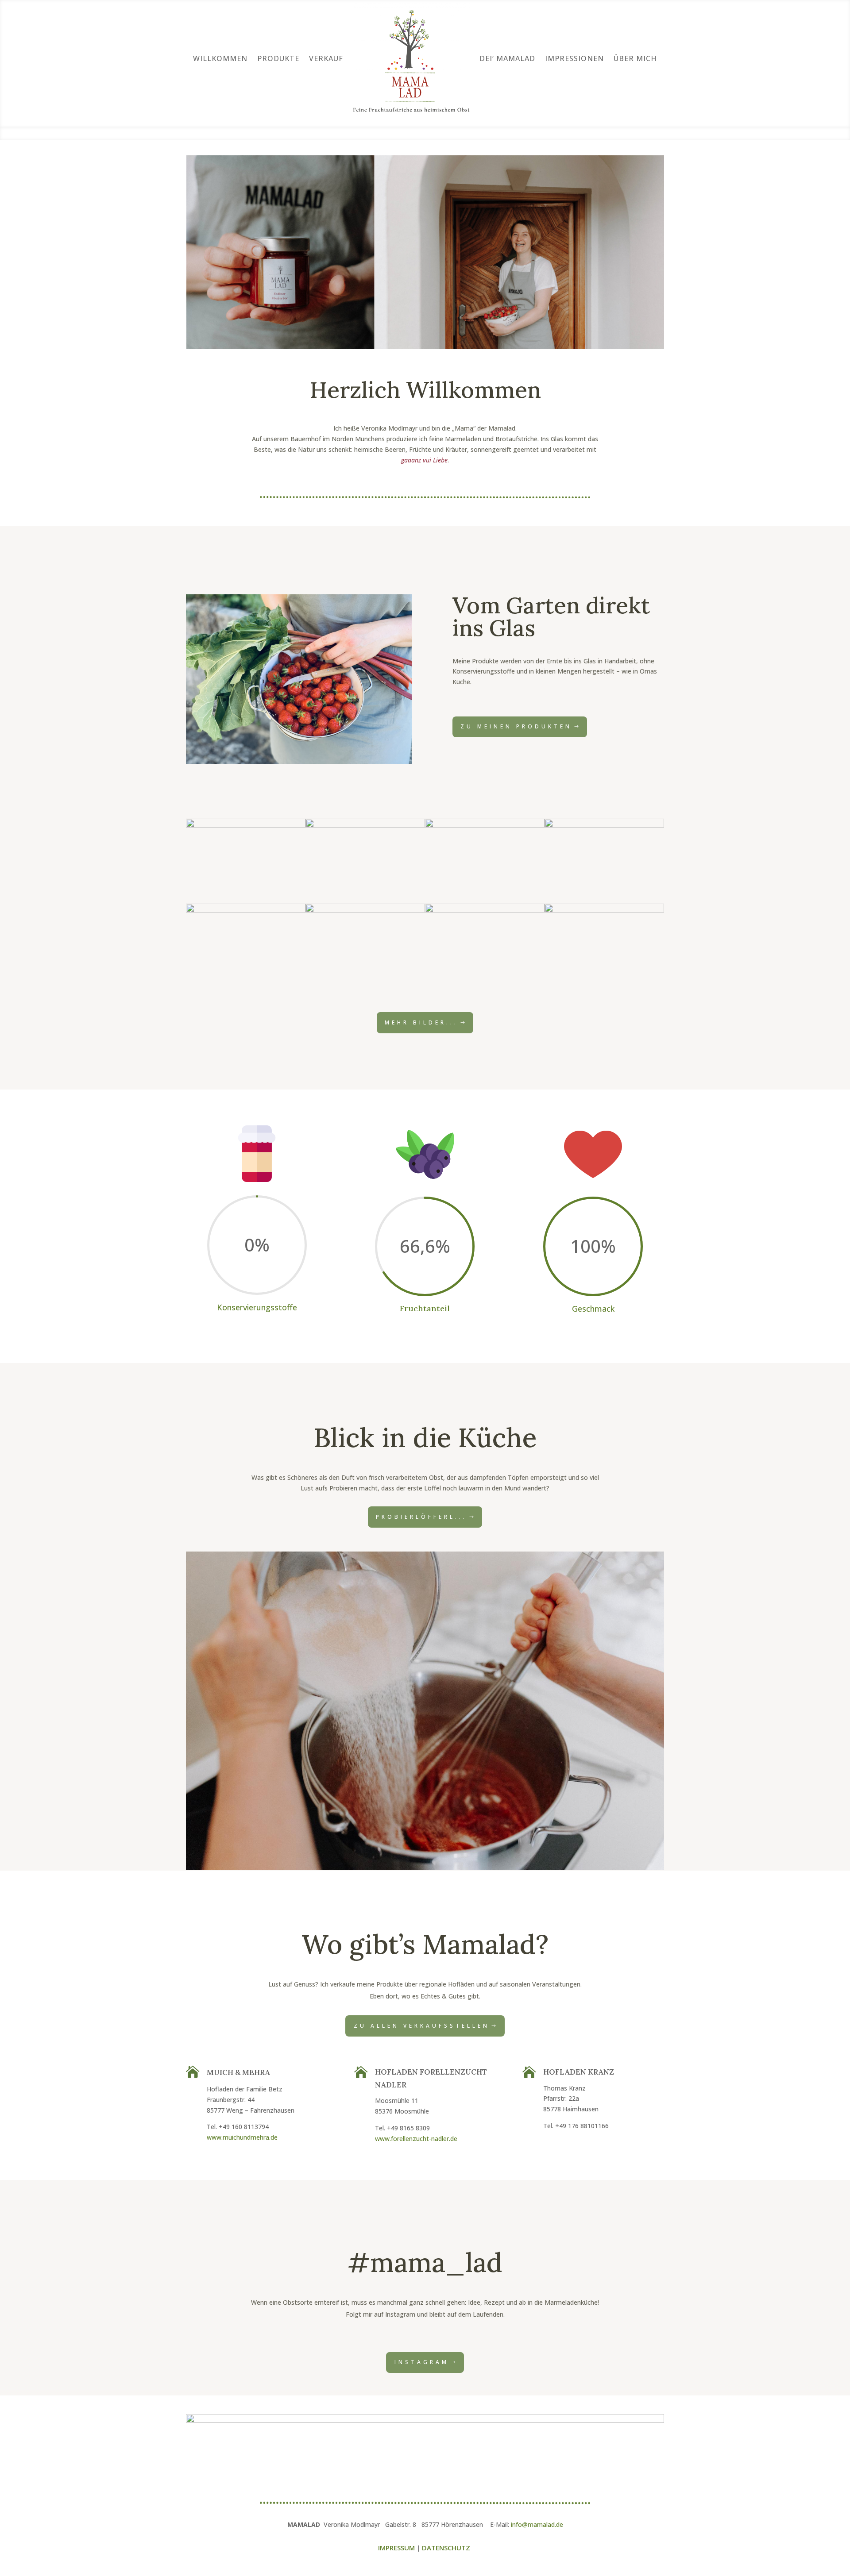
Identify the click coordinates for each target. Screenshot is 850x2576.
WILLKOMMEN (220, 58)
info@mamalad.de (537, 2524)
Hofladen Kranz (579, 2072)
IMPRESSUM (396, 2548)
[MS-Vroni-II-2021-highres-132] (365, 825)
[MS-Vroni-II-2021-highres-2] (604, 825)
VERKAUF (326, 58)
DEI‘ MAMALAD (507, 58)
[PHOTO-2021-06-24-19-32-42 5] (604, 910)
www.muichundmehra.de (242, 2137)
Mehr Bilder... (421, 1022)
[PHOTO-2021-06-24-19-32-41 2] (365, 910)
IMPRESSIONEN (574, 58)
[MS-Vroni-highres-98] (246, 825)
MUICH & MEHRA (238, 2072)
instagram (422, 2362)
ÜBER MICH (635, 58)
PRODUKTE (278, 58)
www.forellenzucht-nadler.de (416, 2139)
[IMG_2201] (485, 910)
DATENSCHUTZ (446, 2548)
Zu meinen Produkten (516, 726)
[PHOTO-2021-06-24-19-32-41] (246, 910)
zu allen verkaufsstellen (422, 2026)
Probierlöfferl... (421, 1517)
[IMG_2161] (485, 825)
